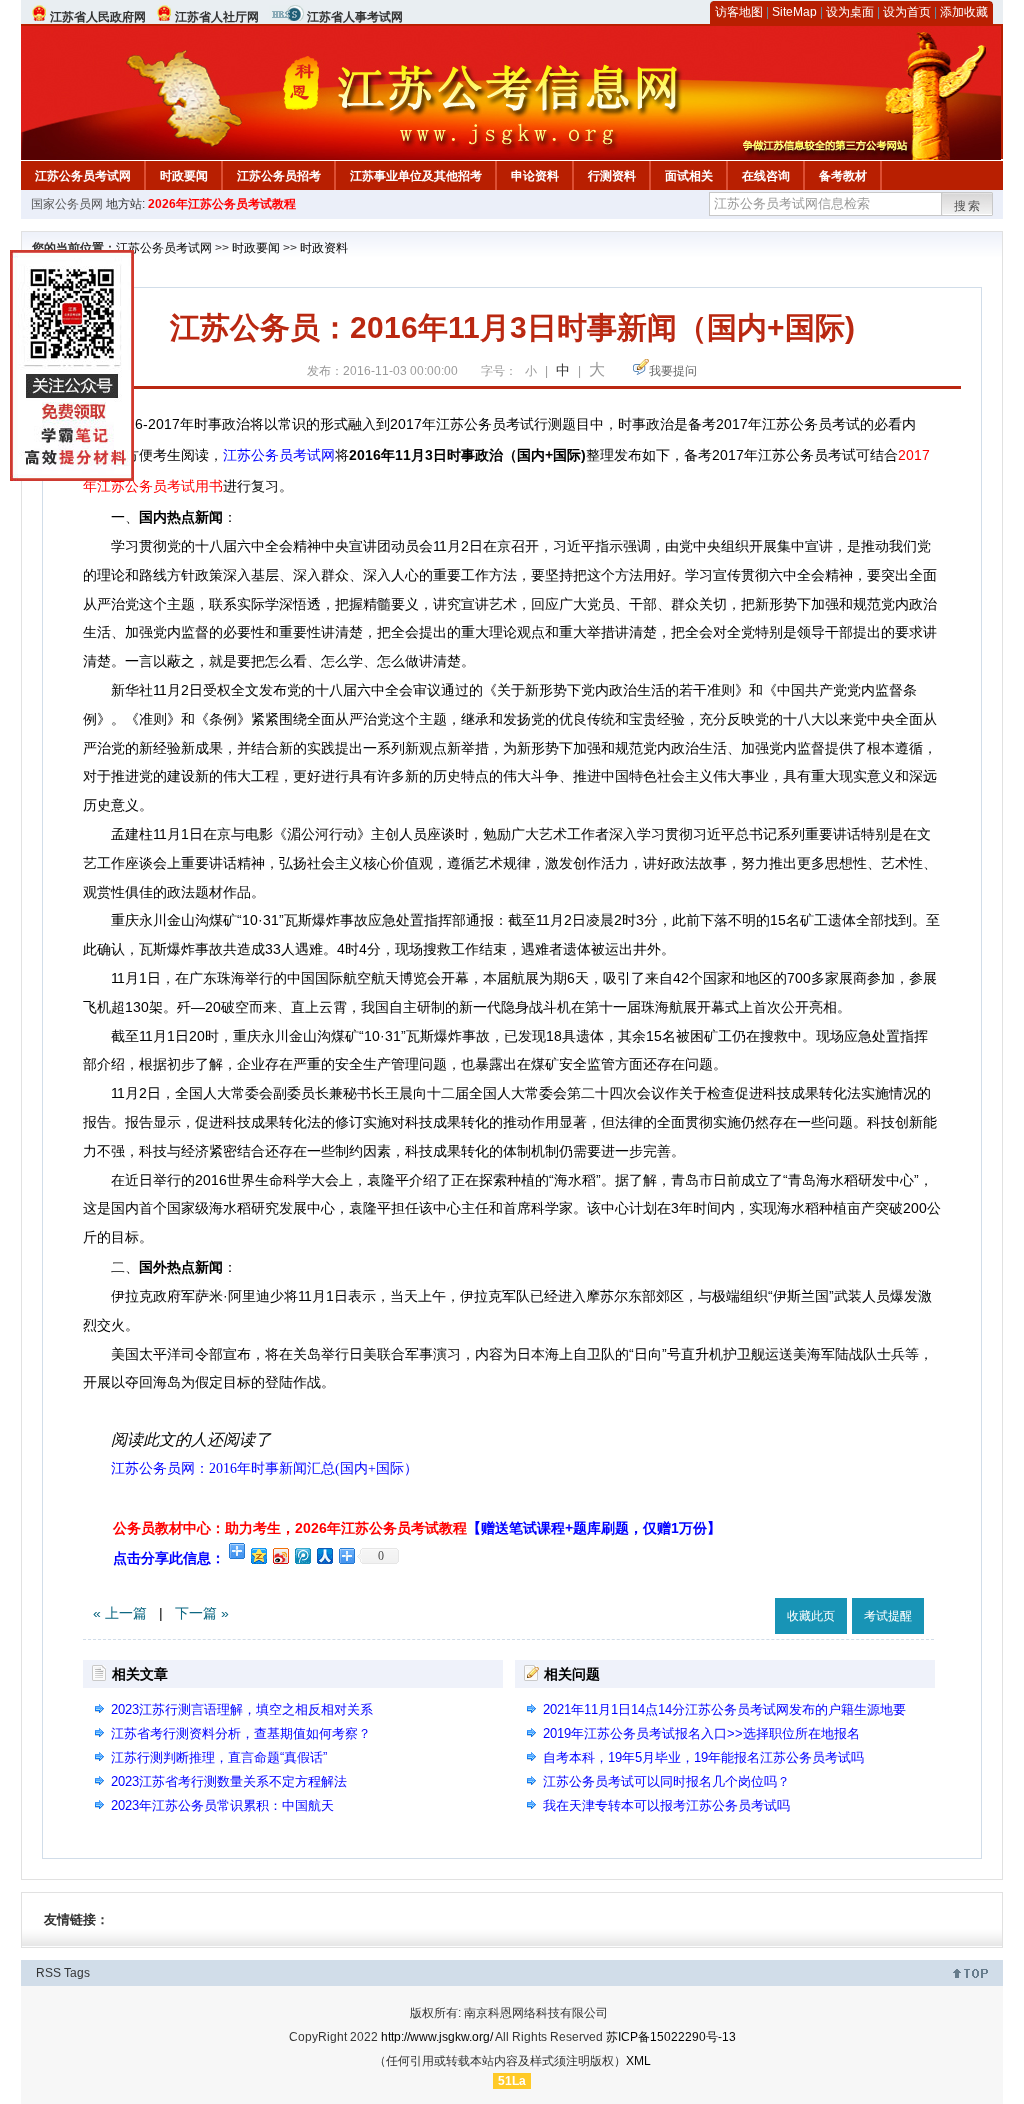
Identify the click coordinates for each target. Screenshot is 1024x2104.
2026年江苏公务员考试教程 (222, 204)
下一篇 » (202, 1613)
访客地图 (739, 12)
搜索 (968, 206)
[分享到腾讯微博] (302, 1555)
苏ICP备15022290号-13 (671, 2037)
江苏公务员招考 (279, 176)
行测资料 (612, 176)
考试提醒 (888, 1616)
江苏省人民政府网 (98, 17)
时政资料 (324, 248)
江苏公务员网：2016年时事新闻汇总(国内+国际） (264, 1468)
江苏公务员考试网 (83, 176)
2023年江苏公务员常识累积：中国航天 (222, 1805)
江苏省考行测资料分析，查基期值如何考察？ (241, 1733)
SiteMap (794, 12)
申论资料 (535, 176)
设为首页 (907, 12)
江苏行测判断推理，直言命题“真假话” (219, 1757)
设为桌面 (850, 12)
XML (638, 2061)
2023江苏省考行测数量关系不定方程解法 (229, 1781)
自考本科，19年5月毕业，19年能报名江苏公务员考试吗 (703, 1757)
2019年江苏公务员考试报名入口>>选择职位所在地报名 (701, 1733)
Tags (77, 1973)
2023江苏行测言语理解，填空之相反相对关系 (242, 1709)
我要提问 (673, 371)
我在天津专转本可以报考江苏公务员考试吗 (666, 1805)
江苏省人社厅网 (217, 17)
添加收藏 (964, 12)
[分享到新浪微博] (280, 1555)
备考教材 (843, 176)
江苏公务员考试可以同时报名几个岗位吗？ (666, 1781)
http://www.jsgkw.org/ (437, 2037)
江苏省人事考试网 (355, 17)
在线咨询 (766, 176)
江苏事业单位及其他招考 (416, 176)
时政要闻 (184, 176)
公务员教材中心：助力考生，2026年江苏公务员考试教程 (417, 1528)
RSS (48, 1973)
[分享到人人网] (324, 1555)
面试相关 (689, 176)
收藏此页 (811, 1616)
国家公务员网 (67, 204)
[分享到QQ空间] (258, 1555)
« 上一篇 (120, 1613)
